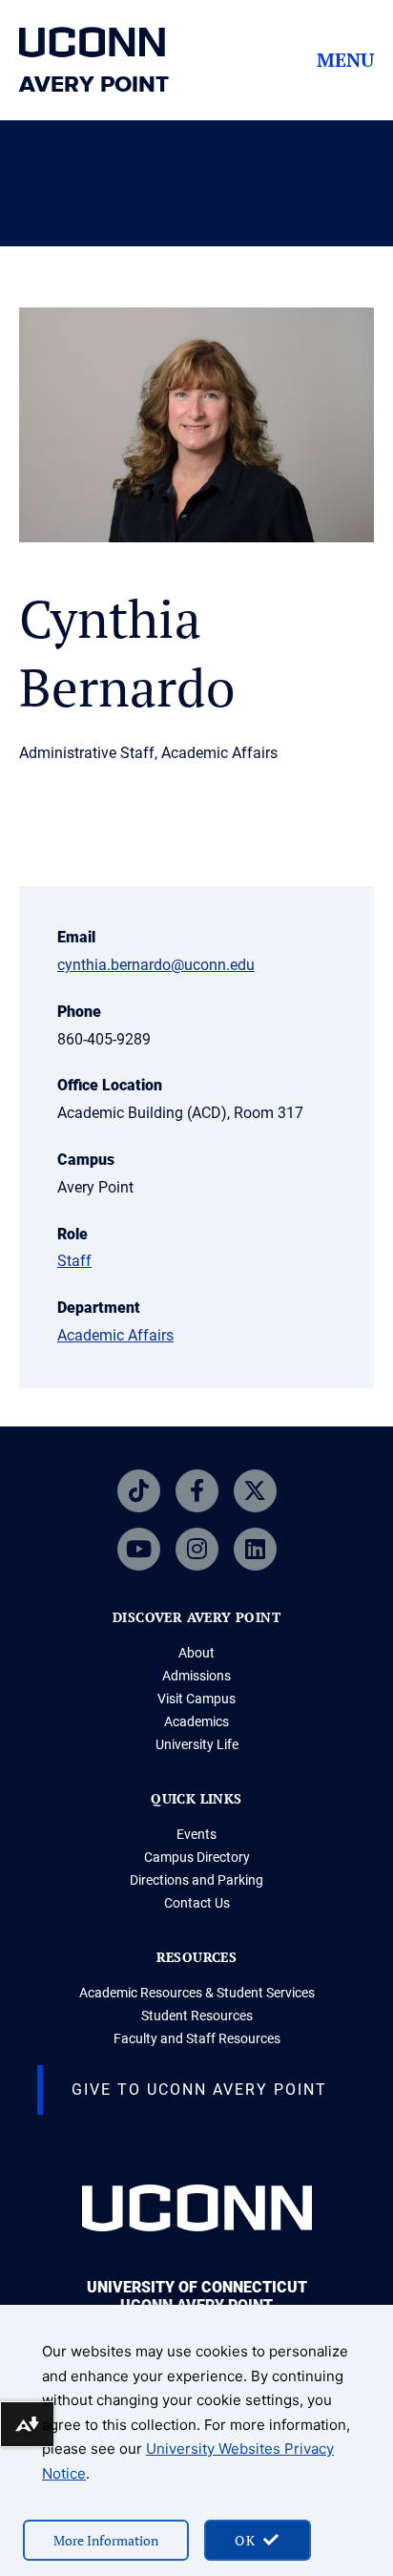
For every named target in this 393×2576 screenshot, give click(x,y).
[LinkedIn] (255, 1549)
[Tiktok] (139, 1491)
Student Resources (197, 2016)
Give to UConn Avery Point (199, 2090)
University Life (197, 1744)
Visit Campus (196, 1699)
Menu (345, 60)
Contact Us (197, 1903)
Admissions (196, 1676)
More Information (106, 2540)
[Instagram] (197, 1549)
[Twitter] (255, 1491)
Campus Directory (197, 1857)
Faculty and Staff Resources (197, 2038)
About (196, 1653)
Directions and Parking (196, 1880)
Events (196, 1834)
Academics (196, 1721)
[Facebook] (197, 1491)
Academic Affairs (115, 1335)
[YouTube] (139, 1549)
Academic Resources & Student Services (197, 1993)
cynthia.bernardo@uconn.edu (156, 965)
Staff (74, 1261)
